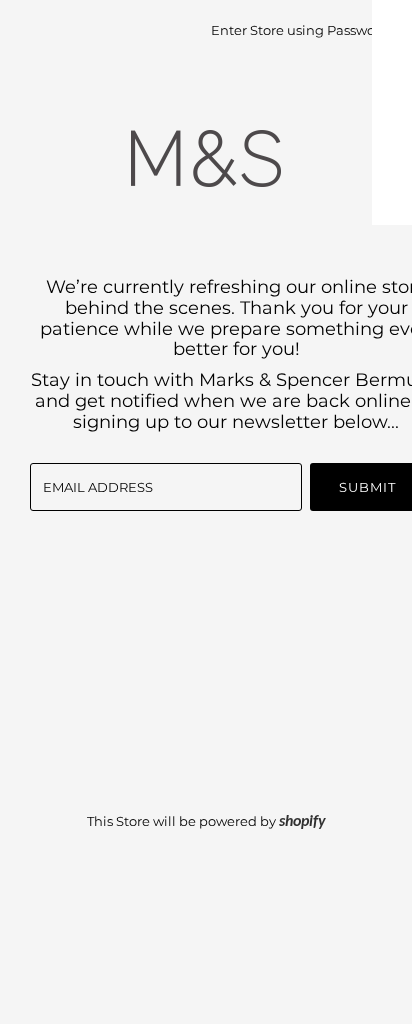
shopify (302, 822)
